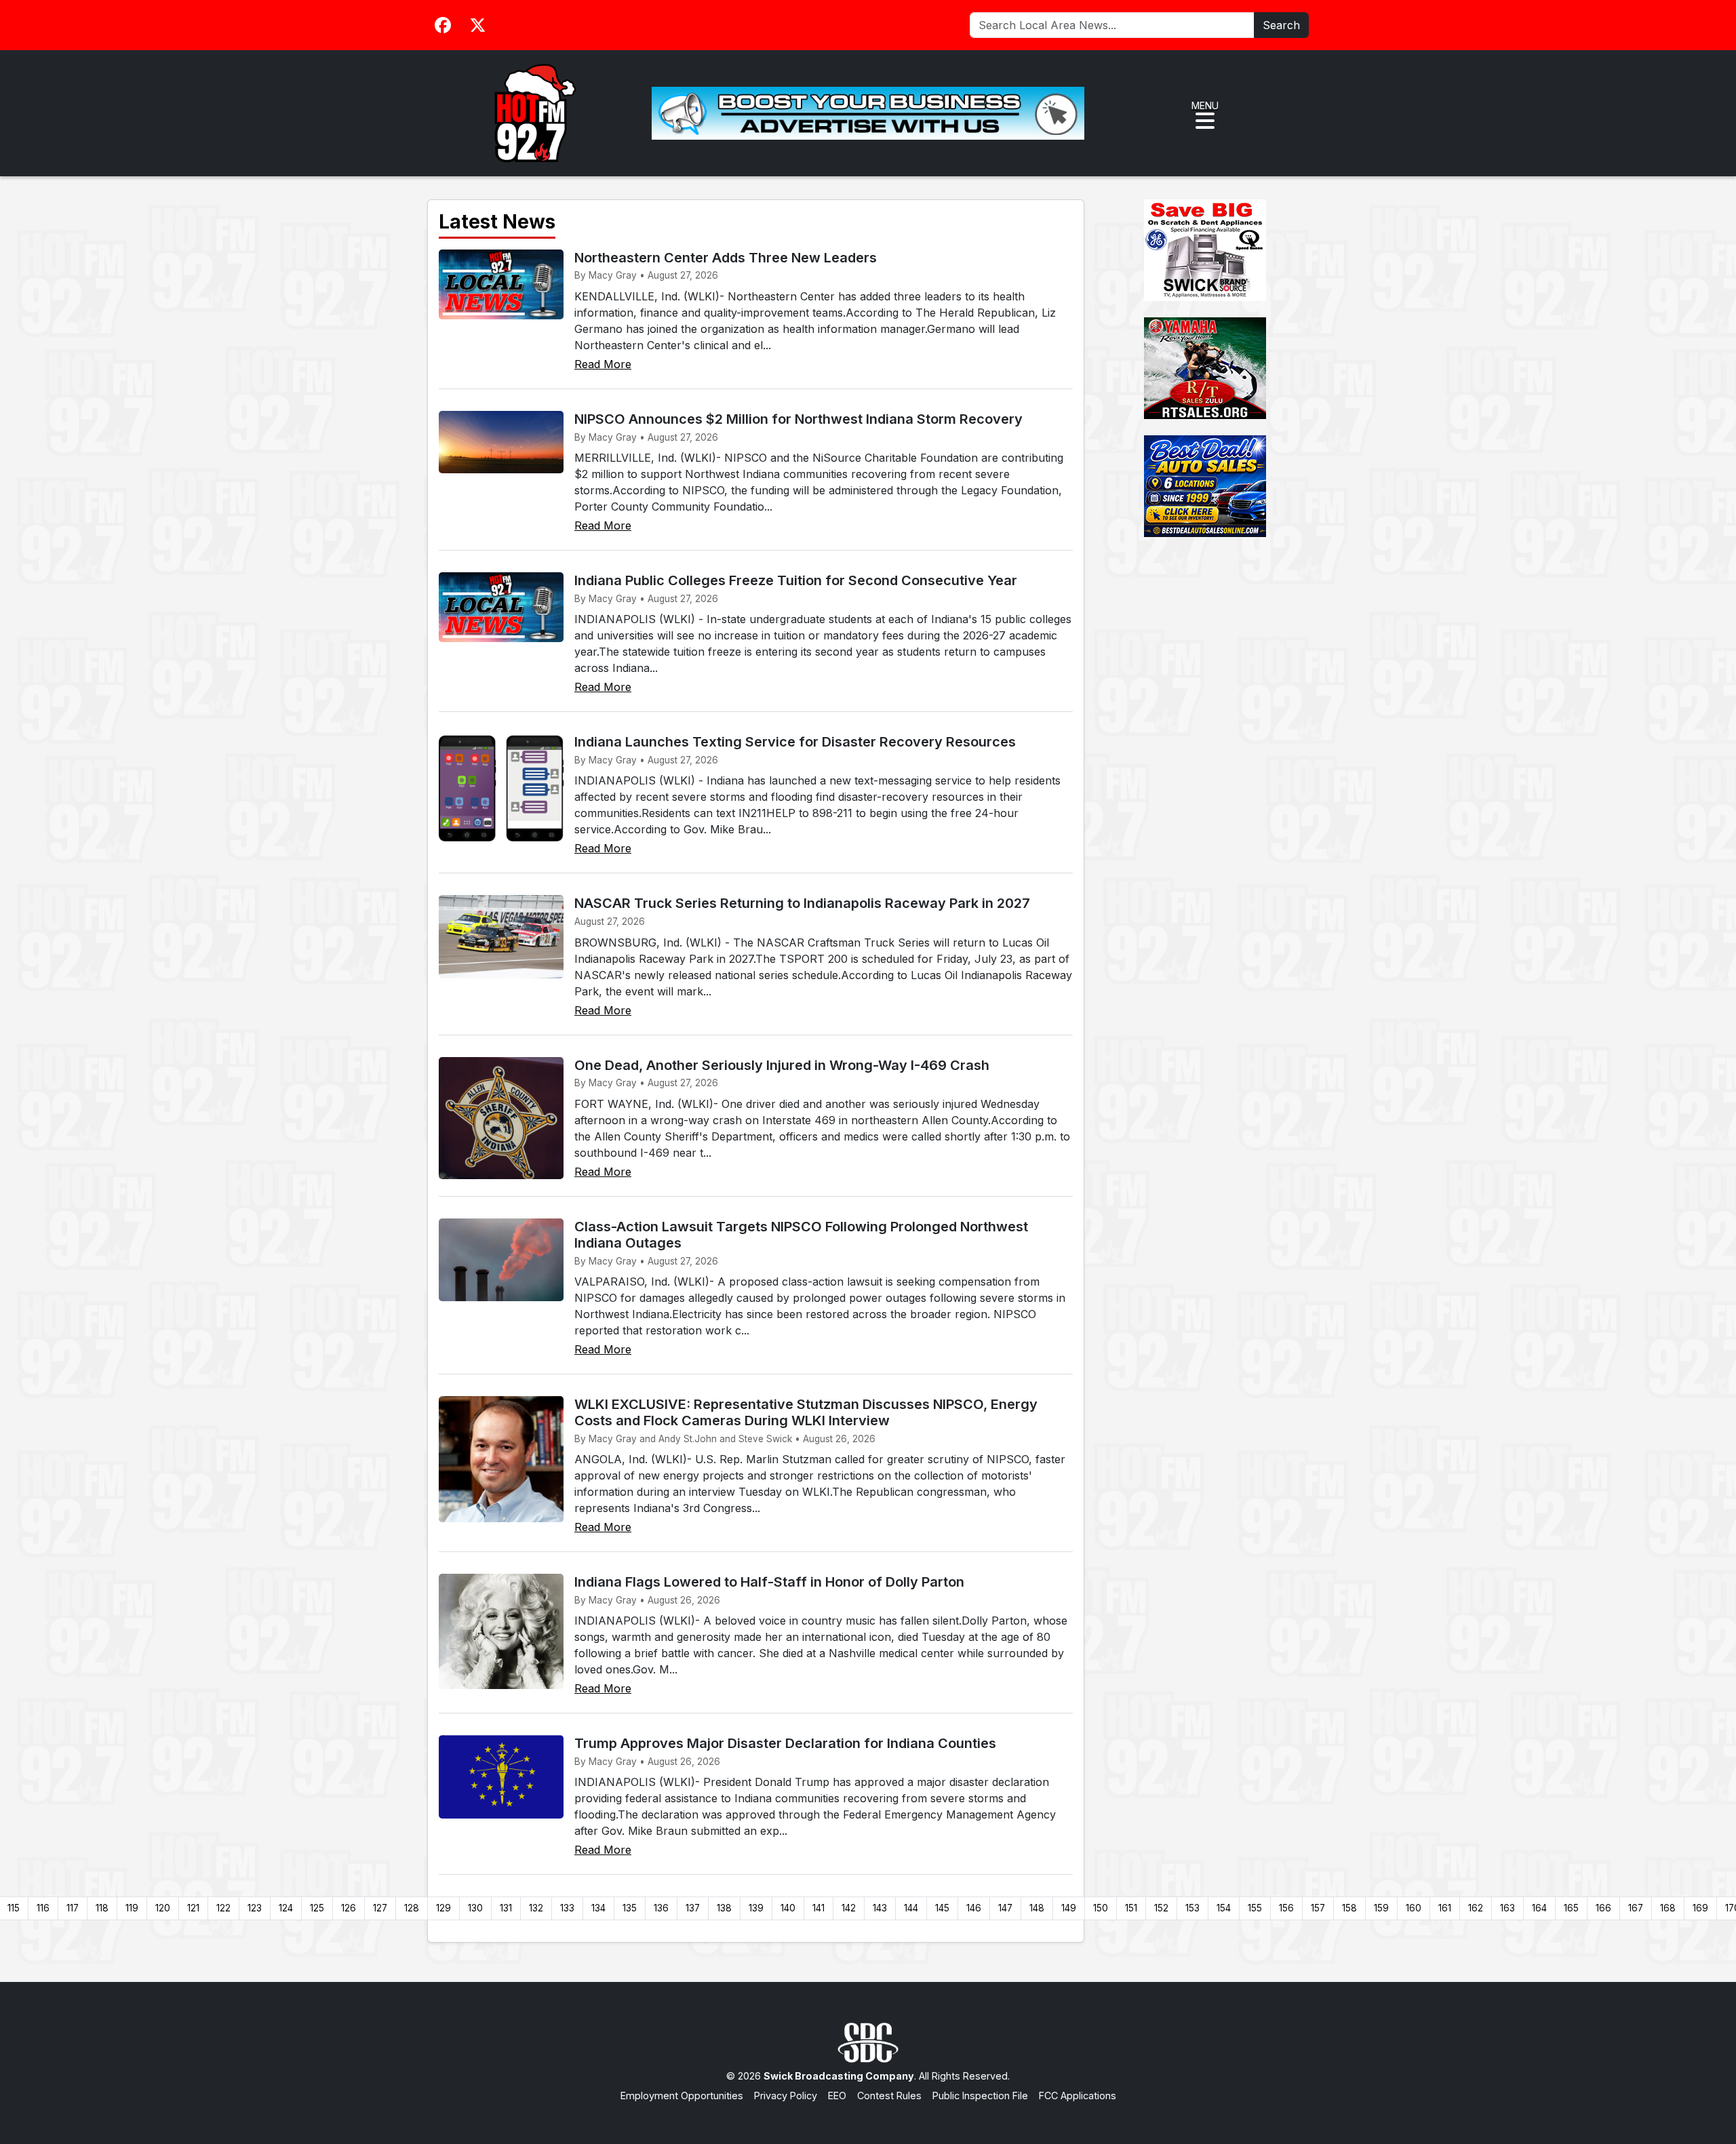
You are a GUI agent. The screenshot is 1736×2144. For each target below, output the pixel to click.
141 (818, 1908)
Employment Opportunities (682, 2096)
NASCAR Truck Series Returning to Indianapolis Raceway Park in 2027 (802, 903)
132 (536, 1908)
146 (974, 1908)
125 (317, 1908)
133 (567, 1908)
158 (1349, 1908)
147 (1005, 1908)
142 (849, 1908)
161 (1445, 1908)
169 (1700, 1908)
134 (598, 1908)
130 (475, 1908)
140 (788, 1908)
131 (506, 1908)
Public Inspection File (980, 2096)
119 (132, 1908)
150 (1101, 1908)
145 (942, 1908)
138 (724, 1908)
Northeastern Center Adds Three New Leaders (726, 258)
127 (380, 1908)
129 (443, 1908)
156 (1286, 1908)
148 (1037, 1908)
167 (1636, 1908)
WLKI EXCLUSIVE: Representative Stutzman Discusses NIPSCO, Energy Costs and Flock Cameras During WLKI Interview (806, 1412)
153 (1192, 1908)
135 (630, 1908)
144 (911, 1908)
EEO (837, 2096)
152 (1161, 1908)
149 (1069, 1908)
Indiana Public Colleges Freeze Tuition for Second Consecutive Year (796, 580)
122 (223, 1908)
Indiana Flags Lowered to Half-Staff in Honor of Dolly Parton (769, 1582)
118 (102, 1908)
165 (1571, 1908)
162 (1476, 1908)
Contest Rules (889, 2096)
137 (693, 1908)
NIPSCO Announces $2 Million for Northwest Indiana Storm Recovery (798, 419)
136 (661, 1908)
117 (73, 1908)
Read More (603, 364)
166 (1603, 1908)
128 (412, 1908)
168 (1668, 1908)
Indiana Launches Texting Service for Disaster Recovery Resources (795, 742)
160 (1414, 1908)
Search (1281, 25)
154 (1224, 1908)
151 (1131, 1908)
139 (756, 1908)
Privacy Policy (786, 2096)
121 (193, 1908)
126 (349, 1908)
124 (286, 1908)
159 (1381, 1908)
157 (1318, 1908)
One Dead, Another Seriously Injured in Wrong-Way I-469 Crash (782, 1065)
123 (255, 1908)
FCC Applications (1078, 2096)
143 (880, 1908)
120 (163, 1908)
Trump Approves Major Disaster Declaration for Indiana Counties (785, 1743)
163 (1507, 1908)
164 (1539, 1908)
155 (1255, 1908)
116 (43, 1908)
